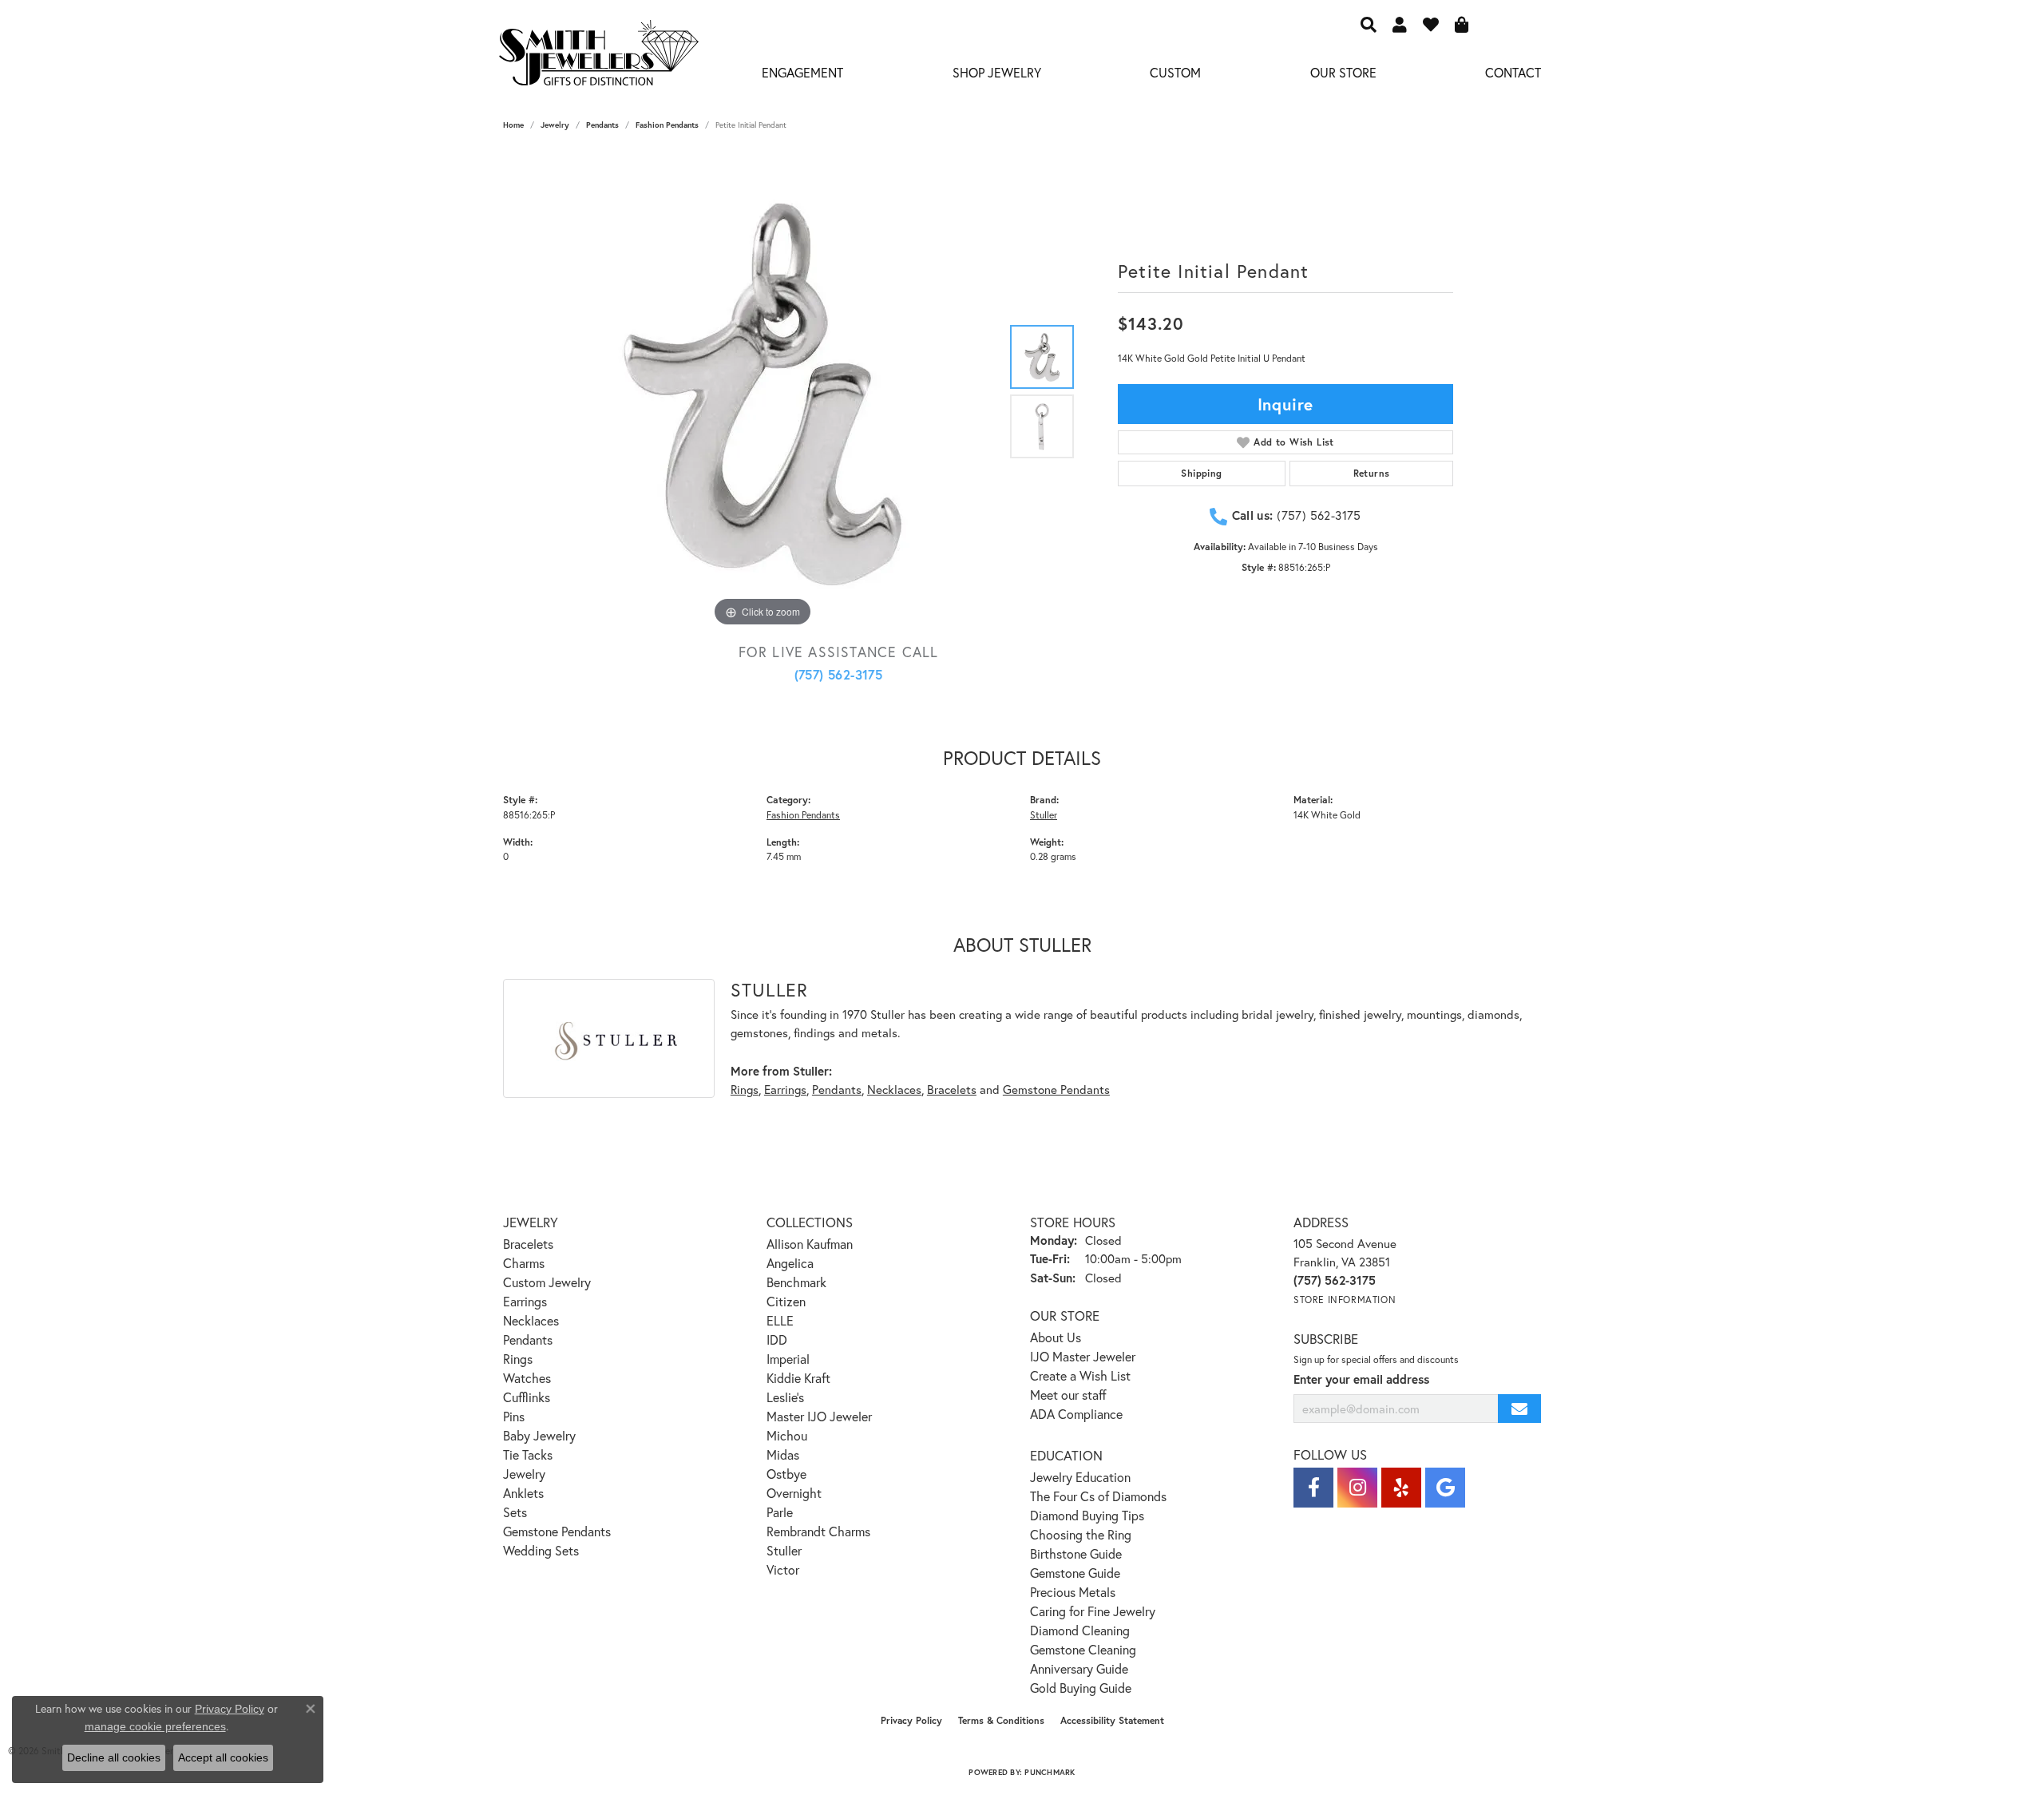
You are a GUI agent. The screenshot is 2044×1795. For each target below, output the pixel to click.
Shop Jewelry (997, 72)
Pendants (602, 125)
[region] (763, 391)
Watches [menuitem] (527, 1378)
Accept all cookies (223, 1757)
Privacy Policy (911, 1720)
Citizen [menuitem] (786, 1301)
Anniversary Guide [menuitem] (1079, 1668)
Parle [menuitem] (780, 1512)
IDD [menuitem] (777, 1339)
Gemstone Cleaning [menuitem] (1083, 1649)
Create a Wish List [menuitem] (1080, 1375)
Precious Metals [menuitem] (1073, 1592)
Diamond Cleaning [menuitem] (1080, 1630)
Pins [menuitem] (514, 1416)
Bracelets (952, 1089)
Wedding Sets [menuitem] (541, 1550)
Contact (1513, 72)
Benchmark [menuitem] (796, 1282)
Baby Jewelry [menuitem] (539, 1435)
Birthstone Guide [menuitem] (1076, 1553)
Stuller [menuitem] (784, 1550)
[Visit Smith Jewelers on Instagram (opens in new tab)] (1357, 1488)
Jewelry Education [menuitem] (1080, 1477)
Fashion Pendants (667, 125)
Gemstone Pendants (1056, 1089)
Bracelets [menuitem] (528, 1244)
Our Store (1343, 72)
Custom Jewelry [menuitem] (547, 1282)
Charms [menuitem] (524, 1263)
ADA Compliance (1076, 1414)
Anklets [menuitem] (523, 1493)
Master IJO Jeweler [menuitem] (819, 1416)
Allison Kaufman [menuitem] (810, 1244)
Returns (1372, 473)
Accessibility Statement (1112, 1720)
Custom (1175, 72)
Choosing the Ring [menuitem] (1081, 1534)
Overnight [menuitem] (794, 1493)
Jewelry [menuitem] (524, 1474)
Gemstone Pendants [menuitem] (557, 1531)
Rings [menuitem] (518, 1359)
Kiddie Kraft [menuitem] (798, 1378)
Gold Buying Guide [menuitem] (1081, 1688)
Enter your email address (1361, 1379)
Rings (745, 1089)
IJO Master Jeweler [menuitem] (1083, 1356)
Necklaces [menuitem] (531, 1320)
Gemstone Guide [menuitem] (1075, 1573)
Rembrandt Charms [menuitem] (818, 1531)
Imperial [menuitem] (788, 1359)
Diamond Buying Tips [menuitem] (1087, 1515)
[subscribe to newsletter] (1519, 1409)
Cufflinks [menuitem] (527, 1397)
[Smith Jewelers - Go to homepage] (598, 57)
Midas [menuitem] (783, 1454)
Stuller (1044, 814)
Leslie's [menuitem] (785, 1397)
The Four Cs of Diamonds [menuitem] (1098, 1496)
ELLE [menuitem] (780, 1320)
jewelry (555, 125)
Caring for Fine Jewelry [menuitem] (1093, 1611)
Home (513, 125)
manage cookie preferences (155, 1726)
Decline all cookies (114, 1757)
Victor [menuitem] (783, 1569)
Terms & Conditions (1001, 1720)
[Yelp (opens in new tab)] (1401, 1488)
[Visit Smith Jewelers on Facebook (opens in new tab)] (1313, 1488)
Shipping (1201, 473)
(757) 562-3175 (839, 674)
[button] (1369, 24)
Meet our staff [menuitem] (1068, 1395)
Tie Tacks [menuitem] (528, 1454)
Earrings (785, 1089)
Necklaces (894, 1089)
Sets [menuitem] (515, 1512)
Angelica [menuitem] (790, 1263)
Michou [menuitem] (787, 1435)
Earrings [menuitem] (525, 1301)
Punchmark (1050, 1772)
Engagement (802, 72)
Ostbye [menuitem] (786, 1474)
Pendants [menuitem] (528, 1339)
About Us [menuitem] (1056, 1337)
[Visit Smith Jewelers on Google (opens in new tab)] (1445, 1488)
